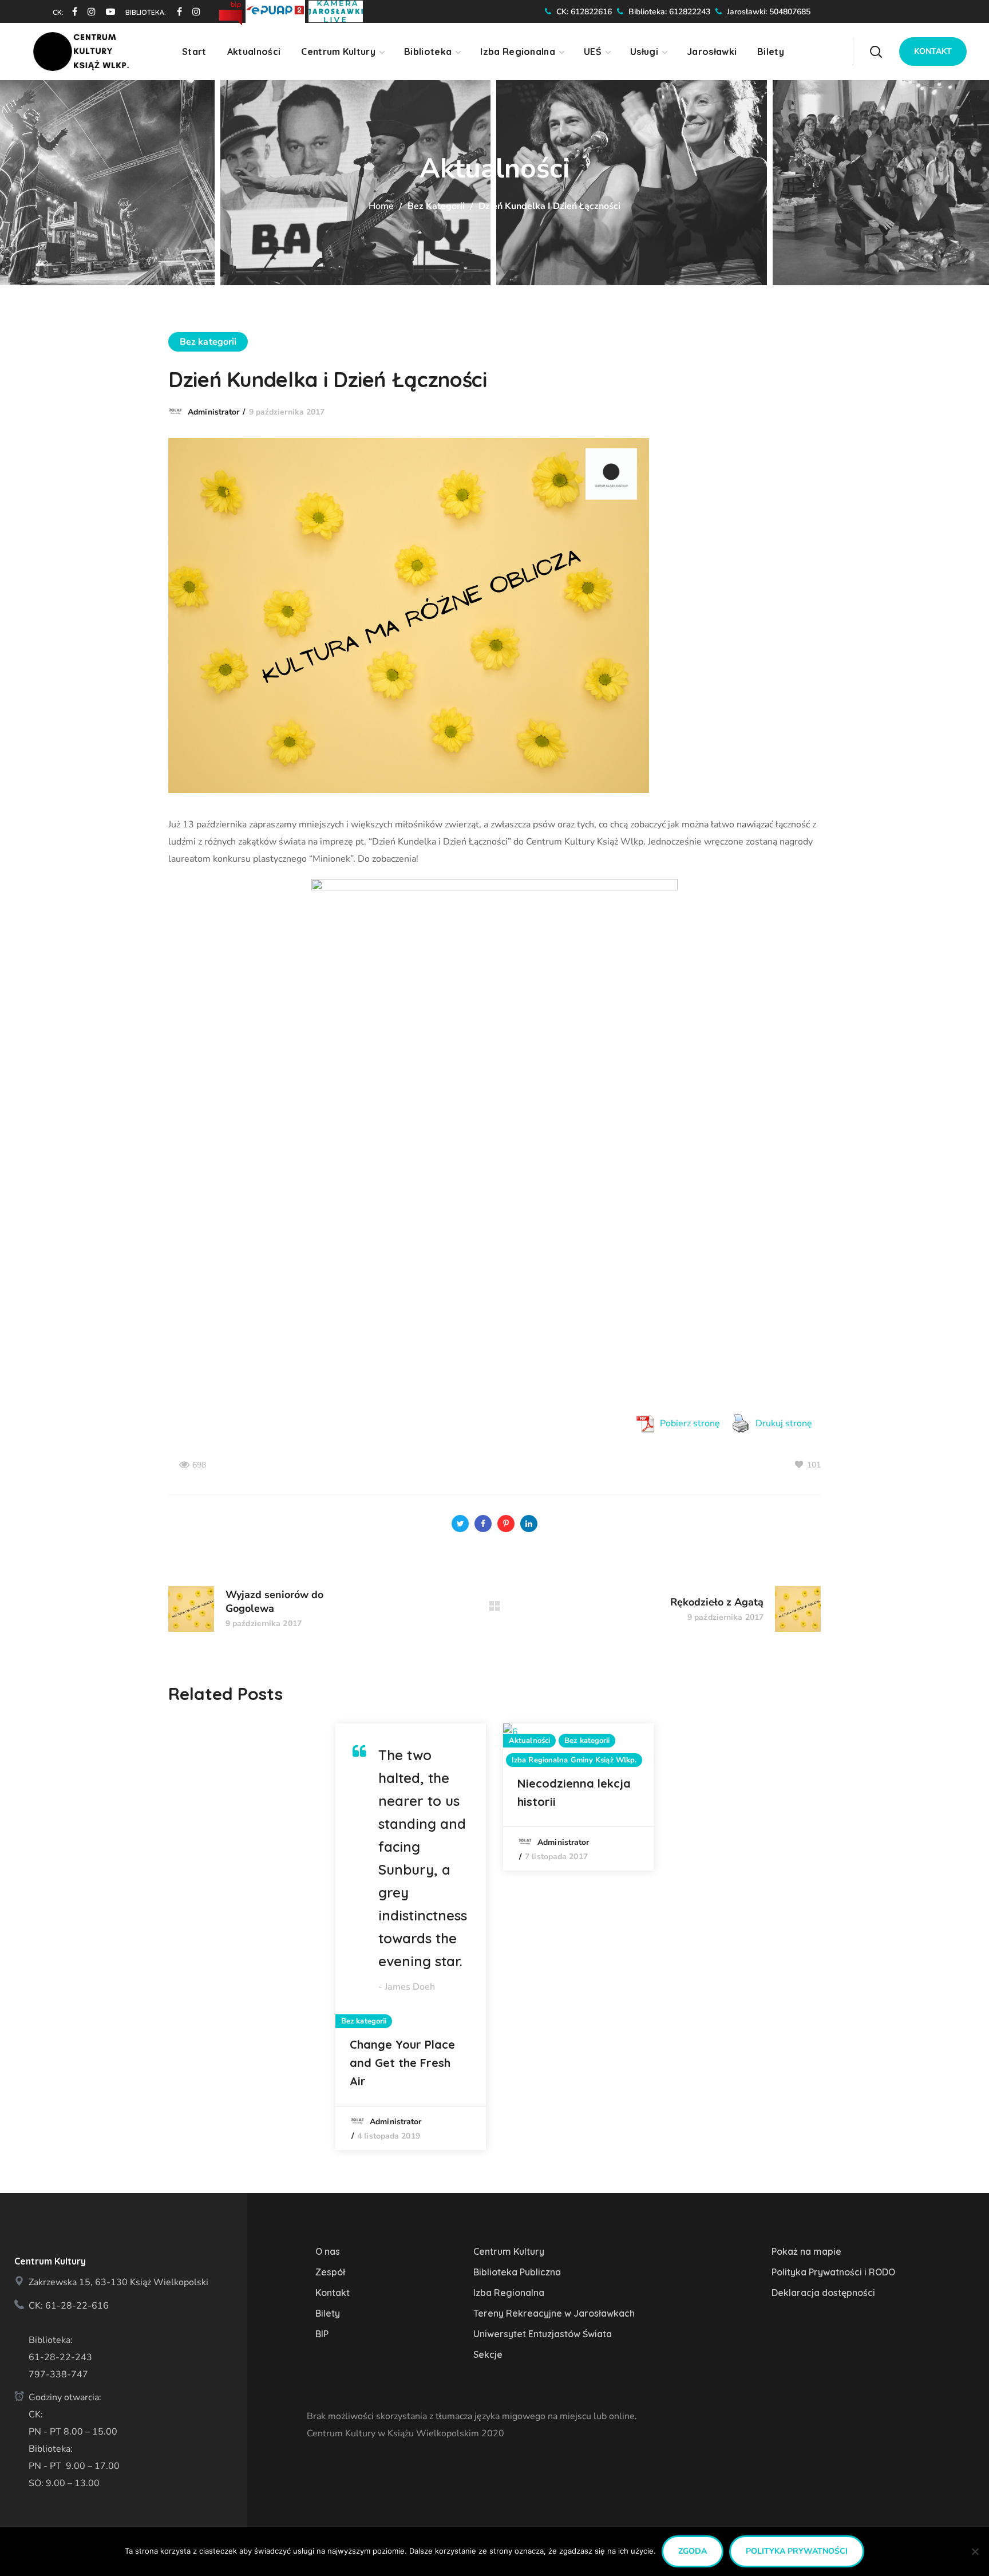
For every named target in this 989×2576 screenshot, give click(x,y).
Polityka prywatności (797, 2551)
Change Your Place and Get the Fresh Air (402, 2063)
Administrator (213, 412)
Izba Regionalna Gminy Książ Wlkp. (574, 1760)
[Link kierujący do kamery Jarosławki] (336, 10)
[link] (70, 11)
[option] (411, 1937)
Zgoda (693, 2551)
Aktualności (529, 1741)
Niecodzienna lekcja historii (574, 1792)
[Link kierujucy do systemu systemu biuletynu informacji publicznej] (232, 10)
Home (381, 206)
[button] (876, 52)
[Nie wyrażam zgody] (975, 2551)
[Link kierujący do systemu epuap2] (277, 10)
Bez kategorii (436, 206)
